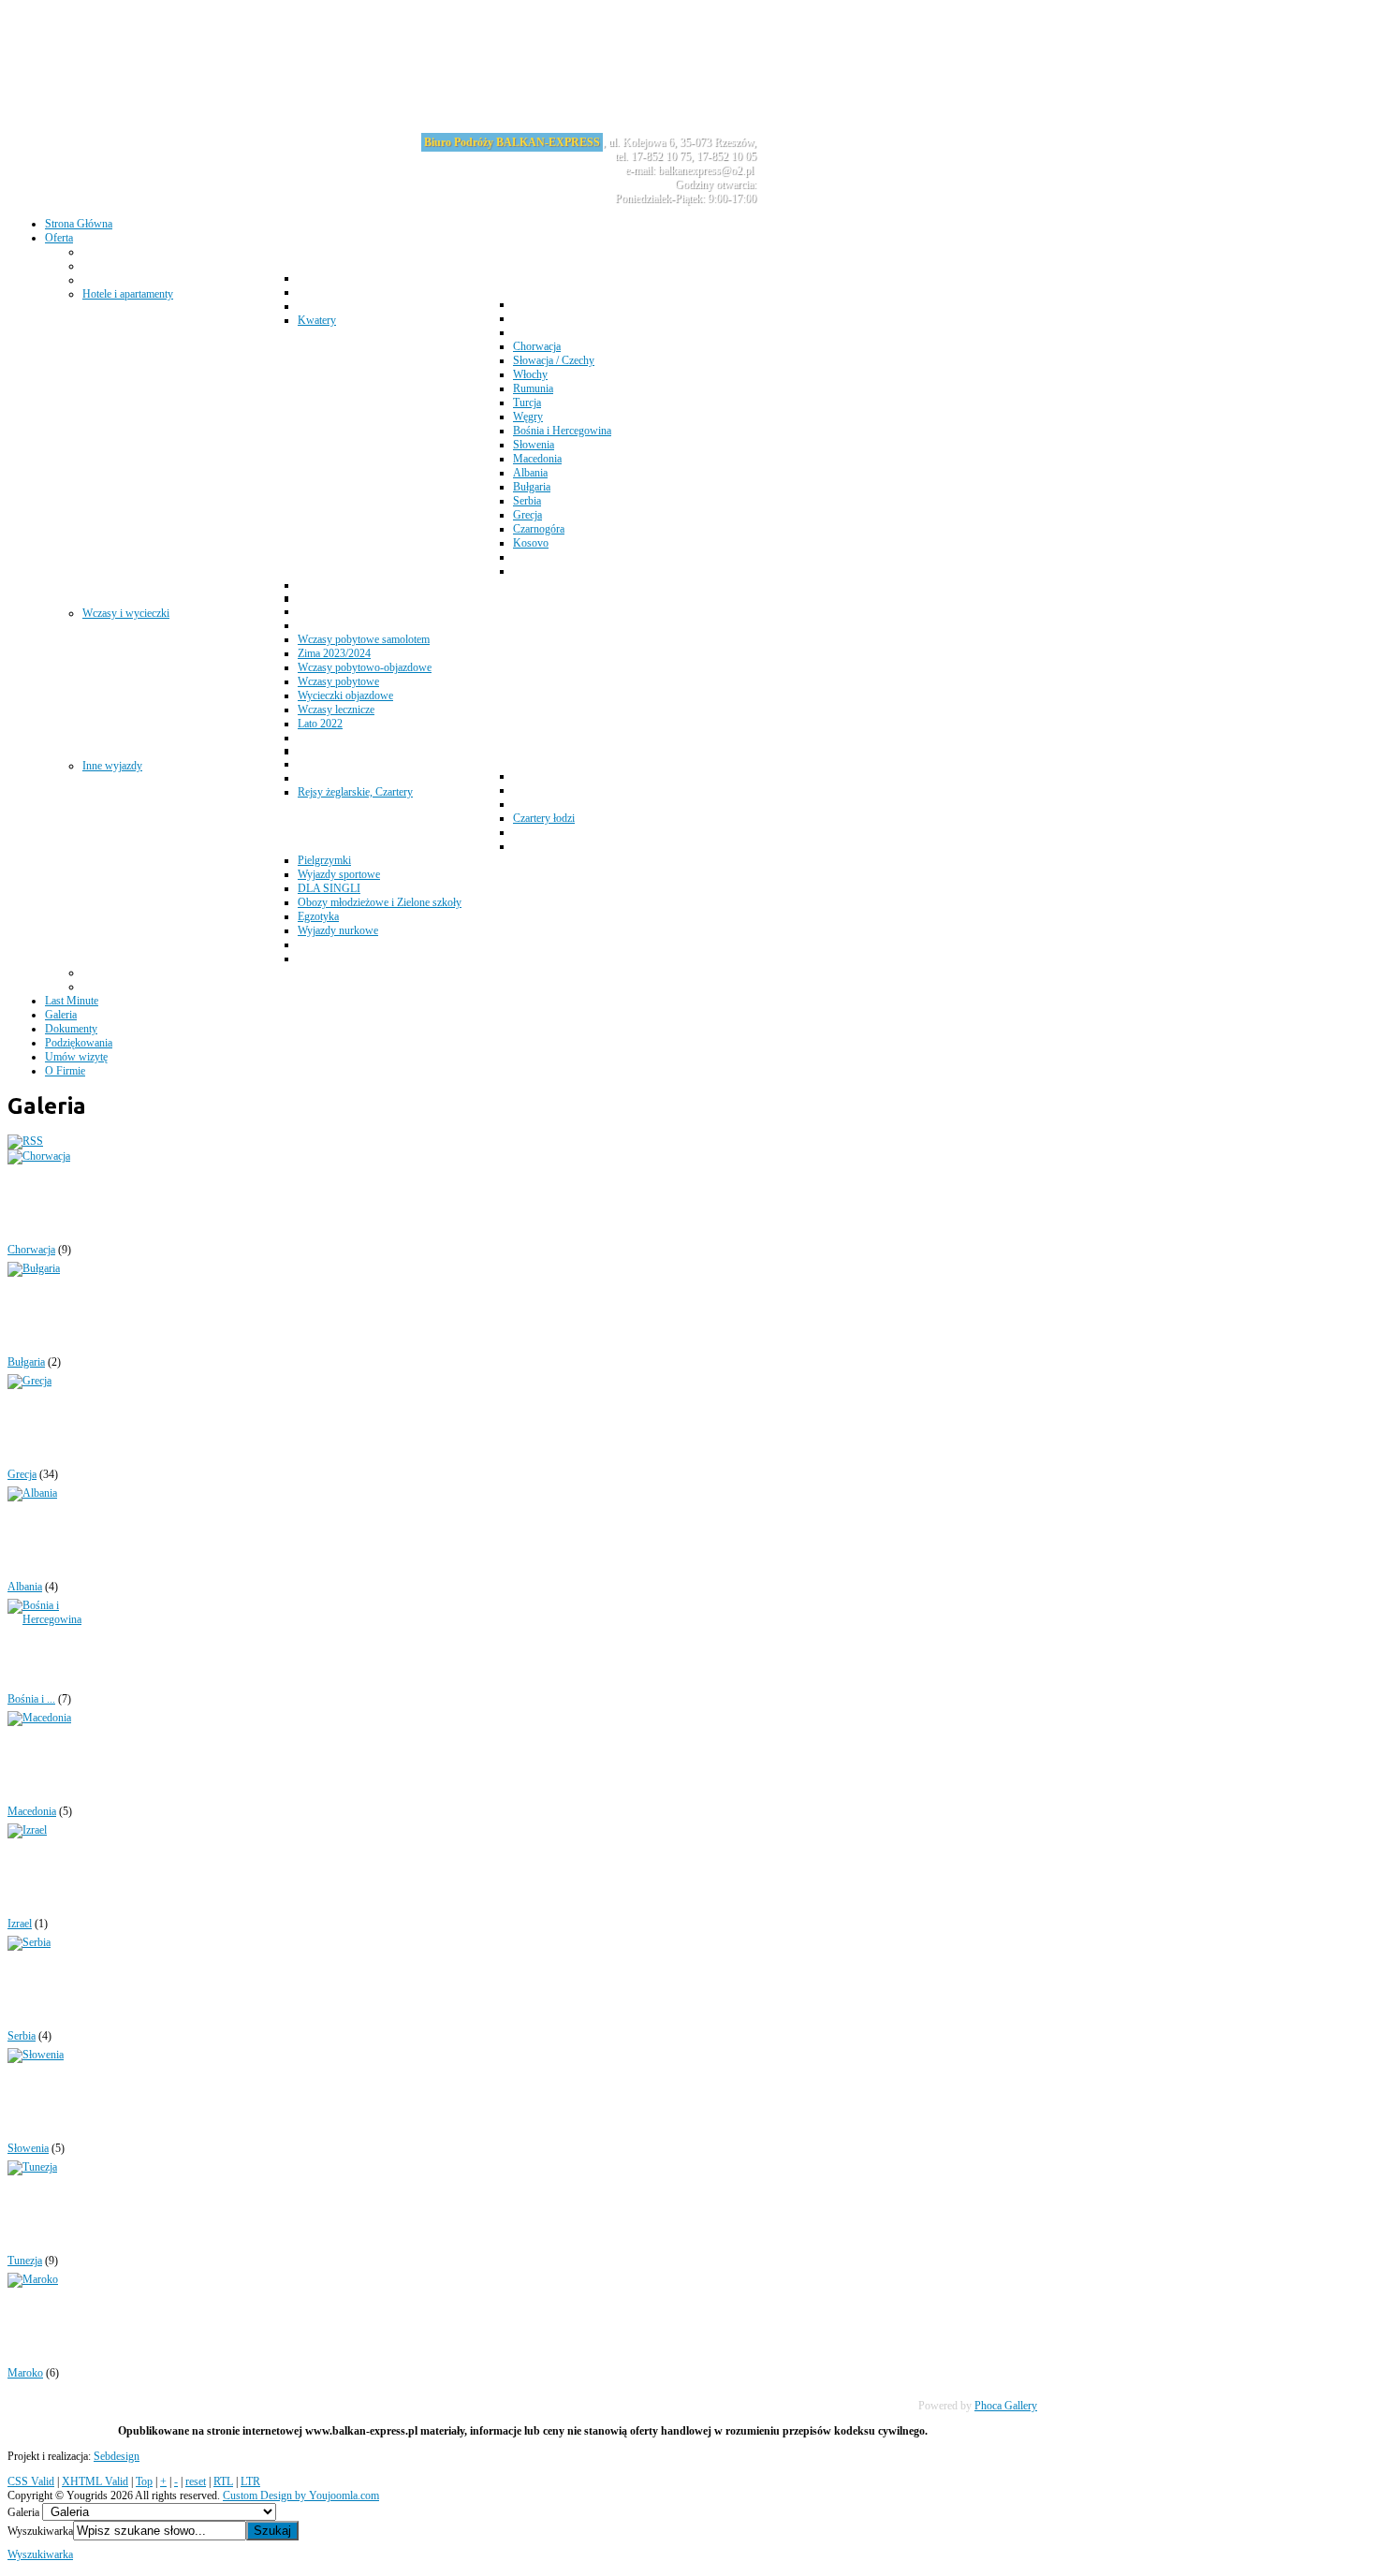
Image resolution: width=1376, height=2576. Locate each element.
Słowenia (28, 2148)
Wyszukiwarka (40, 2531)
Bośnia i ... (31, 1699)
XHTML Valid (95, 2481)
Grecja (22, 1474)
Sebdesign (117, 2456)
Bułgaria (26, 1362)
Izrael (20, 1924)
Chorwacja (31, 1250)
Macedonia (32, 1811)
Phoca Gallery (1006, 2406)
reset (196, 2481)
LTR (250, 2481)
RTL (223, 2481)
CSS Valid (31, 2481)
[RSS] (25, 1141)
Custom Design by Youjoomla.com (301, 2495)
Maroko (25, 2373)
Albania (25, 1587)
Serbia (22, 2036)
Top (144, 2481)
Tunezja (25, 2261)
